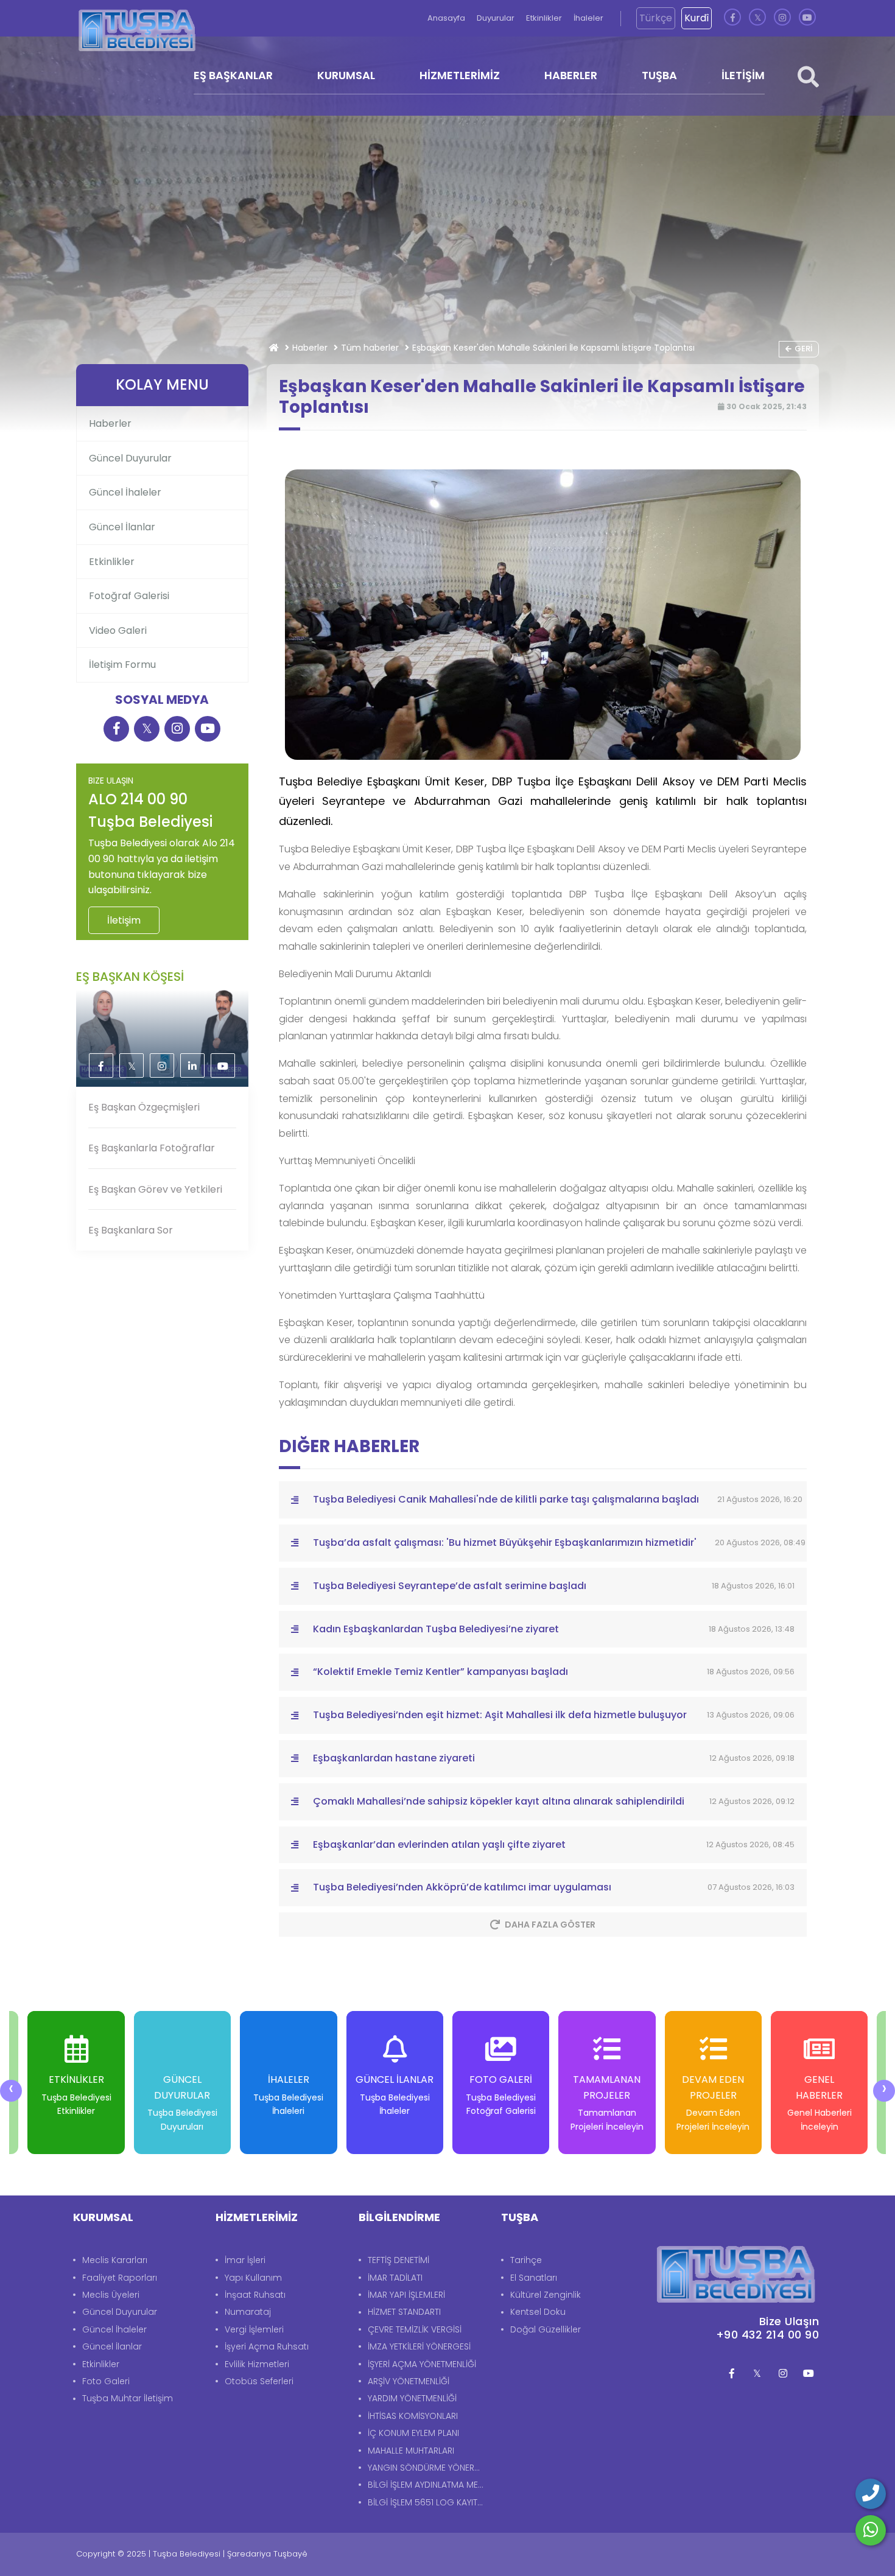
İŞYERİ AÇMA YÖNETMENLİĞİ (422, 2364)
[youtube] (807, 18)
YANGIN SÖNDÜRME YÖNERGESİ (428, 2468)
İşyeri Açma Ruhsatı (267, 2346)
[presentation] (11, 2091)
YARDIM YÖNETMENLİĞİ (412, 2398)
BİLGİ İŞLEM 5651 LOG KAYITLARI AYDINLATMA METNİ (428, 2502)
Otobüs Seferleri (259, 2381)
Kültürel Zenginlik (546, 2295)
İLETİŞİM (743, 75)
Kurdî (697, 18)
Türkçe (656, 18)
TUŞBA (659, 75)
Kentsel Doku (538, 2312)
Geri (803, 349)
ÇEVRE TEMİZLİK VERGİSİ (415, 2329)
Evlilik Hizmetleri (257, 2364)
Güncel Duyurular (130, 458)
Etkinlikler (545, 18)
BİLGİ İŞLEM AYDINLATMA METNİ (428, 2485)
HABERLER (571, 75)
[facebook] (732, 18)
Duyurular (497, 18)
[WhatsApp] (871, 2530)
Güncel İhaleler (125, 492)
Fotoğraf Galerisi (129, 596)
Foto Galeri (106, 2381)
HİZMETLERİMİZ (460, 75)
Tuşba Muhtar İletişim (128, 2398)
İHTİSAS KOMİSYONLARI (413, 2416)
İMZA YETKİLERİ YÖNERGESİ (419, 2346)
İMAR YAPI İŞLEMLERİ (406, 2295)
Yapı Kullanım (253, 2278)
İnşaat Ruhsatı (255, 2295)
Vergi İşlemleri (254, 2329)
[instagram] (782, 18)
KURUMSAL (346, 75)
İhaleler (588, 18)
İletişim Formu (122, 665)
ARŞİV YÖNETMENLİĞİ (409, 2381)
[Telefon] (871, 2494)
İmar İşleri (245, 2260)
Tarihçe (526, 2260)
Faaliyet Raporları (120, 2278)
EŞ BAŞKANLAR (233, 75)
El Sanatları (534, 2278)
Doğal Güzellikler (546, 2329)
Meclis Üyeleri (111, 2295)
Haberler (310, 348)
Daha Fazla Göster (550, 1925)
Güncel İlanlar (122, 527)
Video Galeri (118, 630)
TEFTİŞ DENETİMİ (398, 2260)
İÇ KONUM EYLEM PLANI (413, 2433)
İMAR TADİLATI (395, 2278)
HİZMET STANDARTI (404, 2312)
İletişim (124, 920)
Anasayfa (447, 18)
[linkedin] (192, 1066)
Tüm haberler (370, 348)
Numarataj (248, 2312)
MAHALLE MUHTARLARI (411, 2451)
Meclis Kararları (115, 2260)
